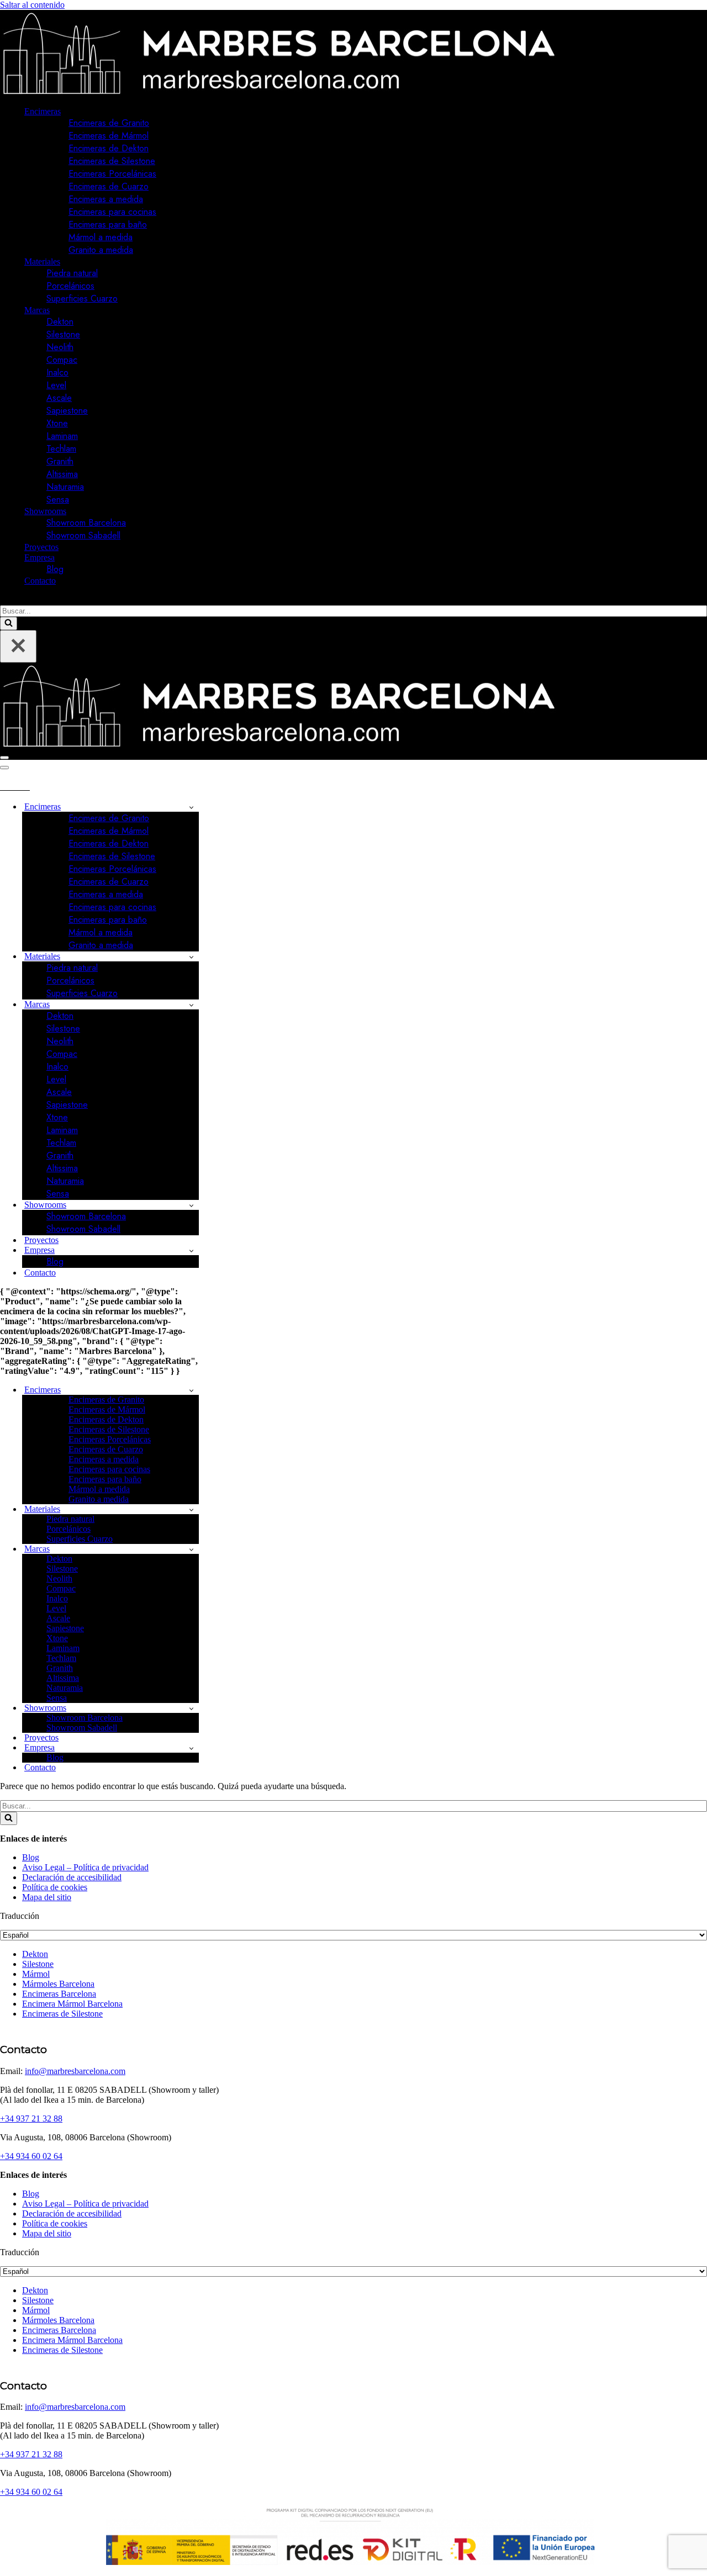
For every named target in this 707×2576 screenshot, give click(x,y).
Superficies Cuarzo (82, 298)
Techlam (61, 449)
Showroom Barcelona (86, 523)
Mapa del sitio (47, 1897)
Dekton (60, 322)
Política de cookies (55, 1887)
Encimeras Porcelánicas (112, 174)
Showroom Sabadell (83, 535)
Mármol (36, 1974)
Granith (60, 461)
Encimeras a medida (106, 199)
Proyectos (41, 547)
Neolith (60, 347)
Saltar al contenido (32, 5)
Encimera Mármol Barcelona (72, 2004)
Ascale (59, 398)
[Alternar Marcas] (191, 1005)
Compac (62, 360)
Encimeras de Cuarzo (109, 186)
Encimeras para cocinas (112, 212)
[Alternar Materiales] (191, 957)
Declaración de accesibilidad (72, 1877)
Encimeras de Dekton (109, 148)
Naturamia (65, 487)
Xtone (57, 423)
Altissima (62, 474)
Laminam (62, 436)
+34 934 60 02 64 (31, 2156)
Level (56, 385)
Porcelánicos (70, 286)
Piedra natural (72, 273)
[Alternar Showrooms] (191, 1205)
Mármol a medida (101, 237)
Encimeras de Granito (109, 123)
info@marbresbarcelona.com (75, 2071)
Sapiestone (67, 411)
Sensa (58, 499)
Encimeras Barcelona (59, 1994)
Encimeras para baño (108, 224)
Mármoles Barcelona (58, 1984)
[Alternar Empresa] (191, 1250)
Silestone (63, 334)
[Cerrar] (18, 646)
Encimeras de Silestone (112, 161)
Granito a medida (101, 250)
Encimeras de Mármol (109, 136)
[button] (65, 112)
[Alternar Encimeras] (191, 807)
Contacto (40, 581)
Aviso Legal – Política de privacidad (85, 1867)
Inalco (57, 372)
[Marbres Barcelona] (278, 92)
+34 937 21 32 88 (31, 2119)
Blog (55, 569)
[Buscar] (4, 600)
